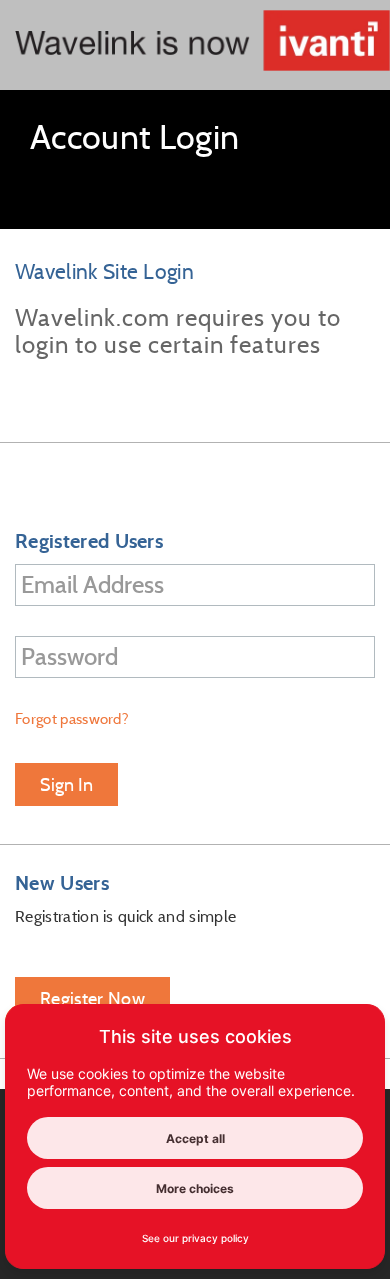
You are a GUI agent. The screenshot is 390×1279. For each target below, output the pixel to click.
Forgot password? (72, 718)
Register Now (92, 998)
